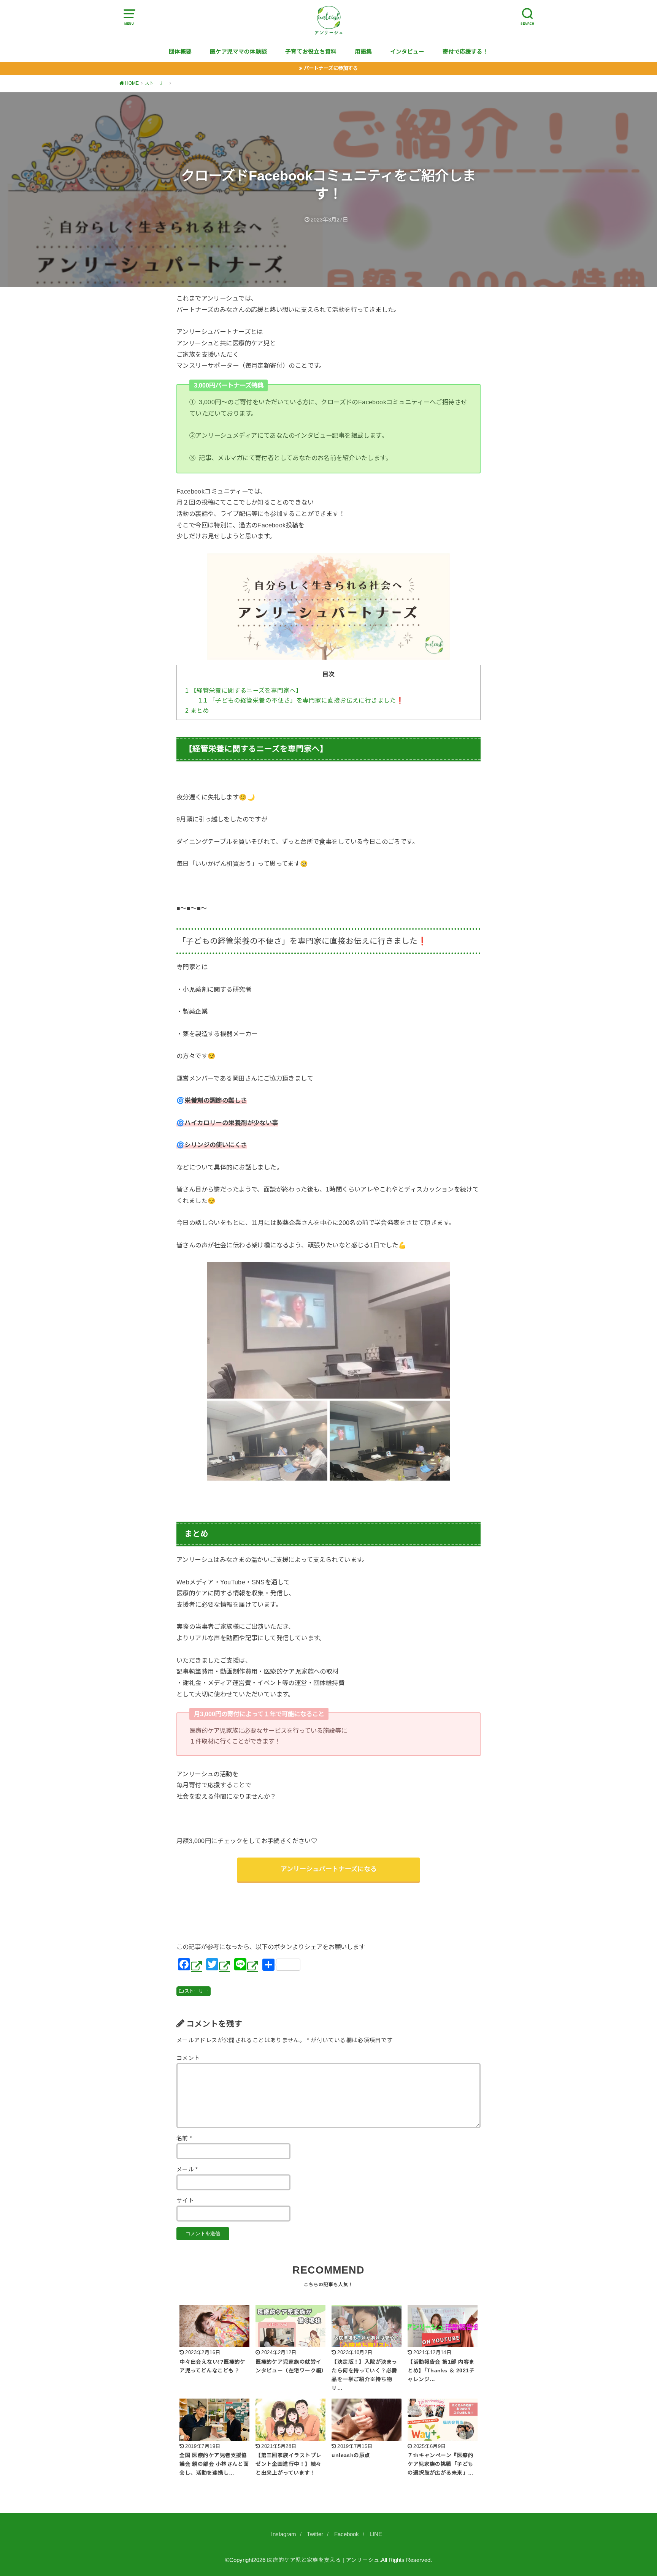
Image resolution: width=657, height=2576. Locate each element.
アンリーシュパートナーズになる (329, 1869)
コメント (188, 2058)
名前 (184, 2138)
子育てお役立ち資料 (311, 52)
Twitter (315, 2534)
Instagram (284, 2534)
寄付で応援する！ (465, 52)
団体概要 (180, 52)
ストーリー (196, 1991)
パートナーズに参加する (331, 68)
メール (187, 2169)
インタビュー (407, 52)
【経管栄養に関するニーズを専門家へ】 (244, 691)
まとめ (197, 711)
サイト (185, 2201)
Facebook (347, 2534)
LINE (376, 2534)
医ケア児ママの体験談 (238, 52)
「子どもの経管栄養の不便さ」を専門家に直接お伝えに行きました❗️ (301, 700)
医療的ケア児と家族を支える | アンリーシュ (323, 2560)
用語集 (363, 52)
